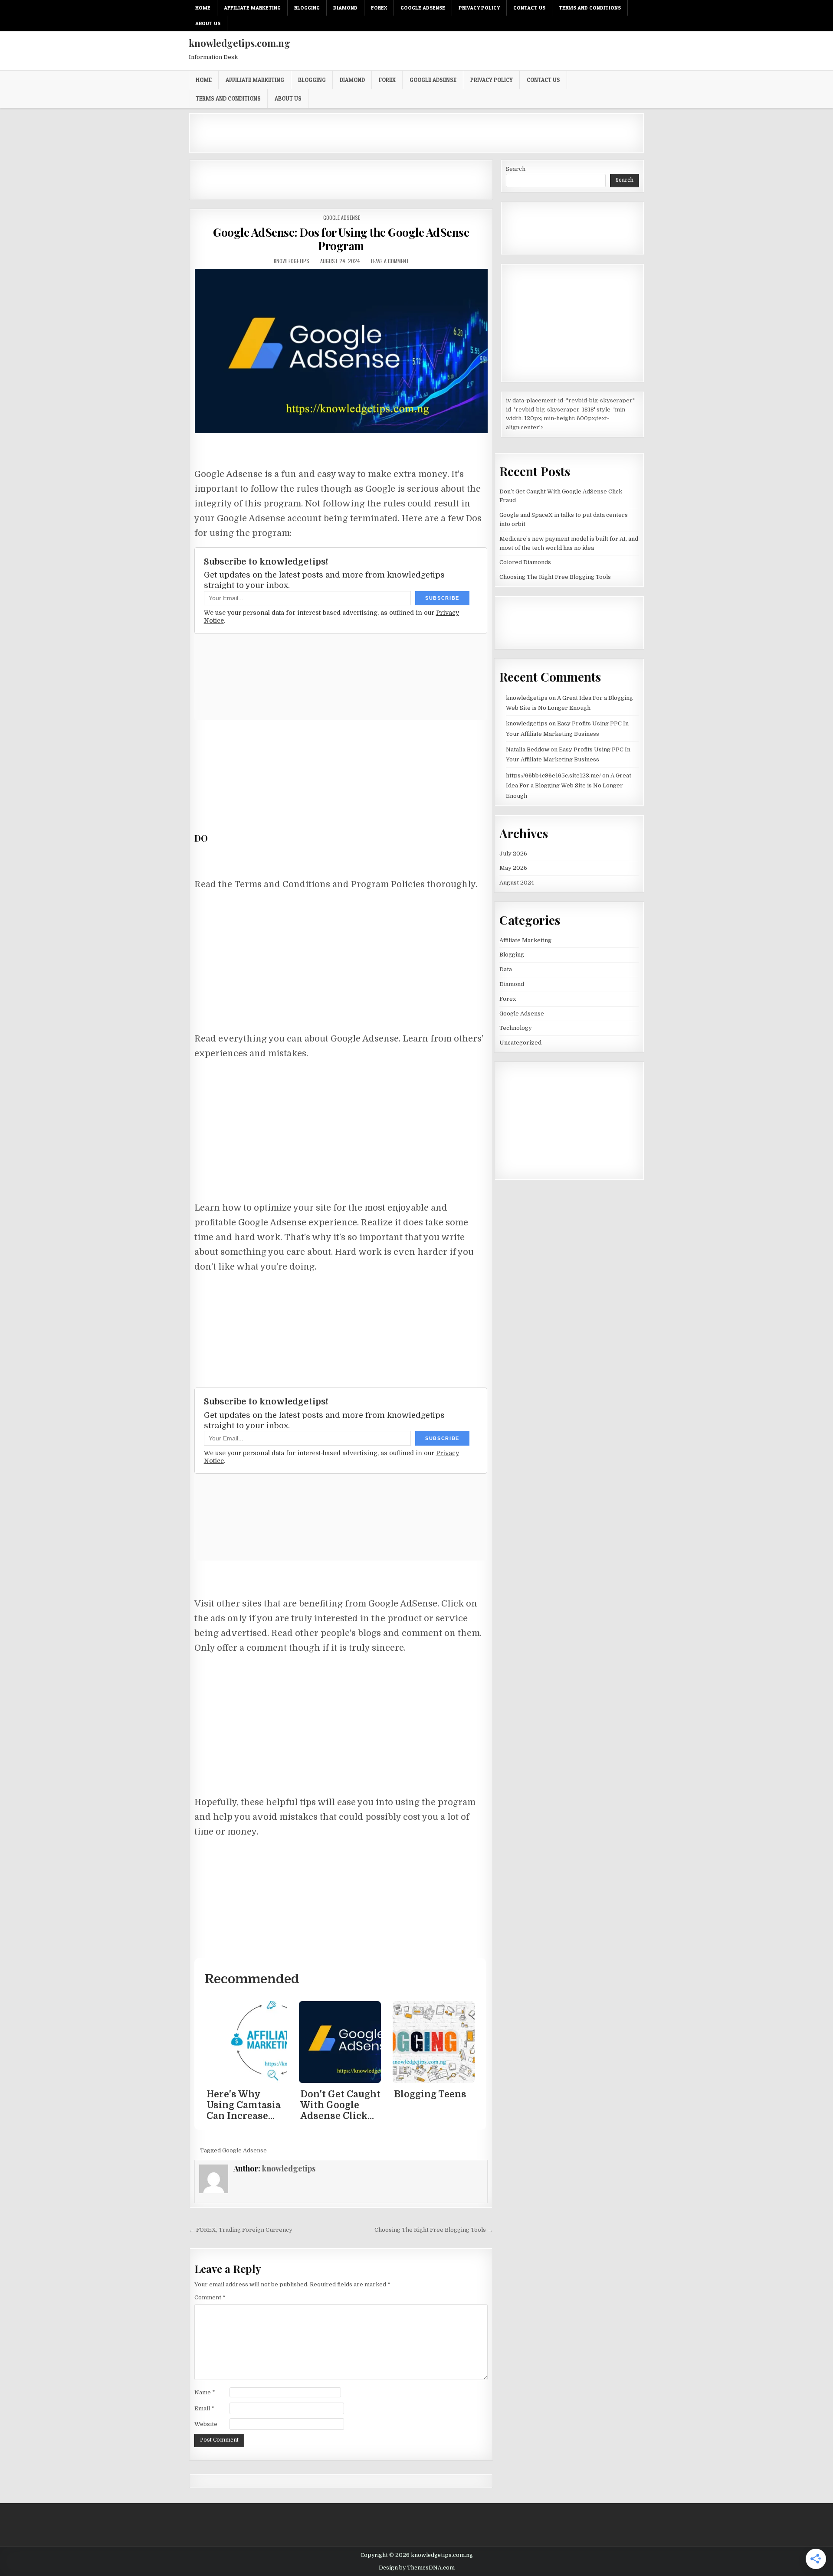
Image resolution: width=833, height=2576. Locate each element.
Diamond (345, 8)
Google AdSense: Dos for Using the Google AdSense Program (341, 239)
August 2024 (517, 883)
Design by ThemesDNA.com (417, 2568)
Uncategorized (520, 1043)
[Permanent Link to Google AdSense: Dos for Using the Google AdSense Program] (341, 351)
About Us (208, 23)
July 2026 (513, 854)
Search (516, 169)
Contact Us (529, 8)
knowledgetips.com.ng (239, 43)
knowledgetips (292, 261)
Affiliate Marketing (252, 8)
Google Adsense (423, 8)
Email (204, 2408)
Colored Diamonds (525, 562)
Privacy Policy (479, 8)
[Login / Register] (630, 8)
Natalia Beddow (528, 749)
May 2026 (513, 868)
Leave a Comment (390, 261)
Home (203, 8)
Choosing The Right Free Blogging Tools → (434, 2230)
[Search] (640, 8)
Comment (210, 2297)
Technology (516, 1028)
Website (206, 2424)
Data (506, 969)
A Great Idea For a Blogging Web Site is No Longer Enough (569, 786)
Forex (379, 8)
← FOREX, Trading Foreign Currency (241, 2230)
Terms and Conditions (590, 8)
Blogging (307, 8)
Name (205, 2392)
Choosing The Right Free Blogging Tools (555, 577)
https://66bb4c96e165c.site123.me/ (553, 775)
